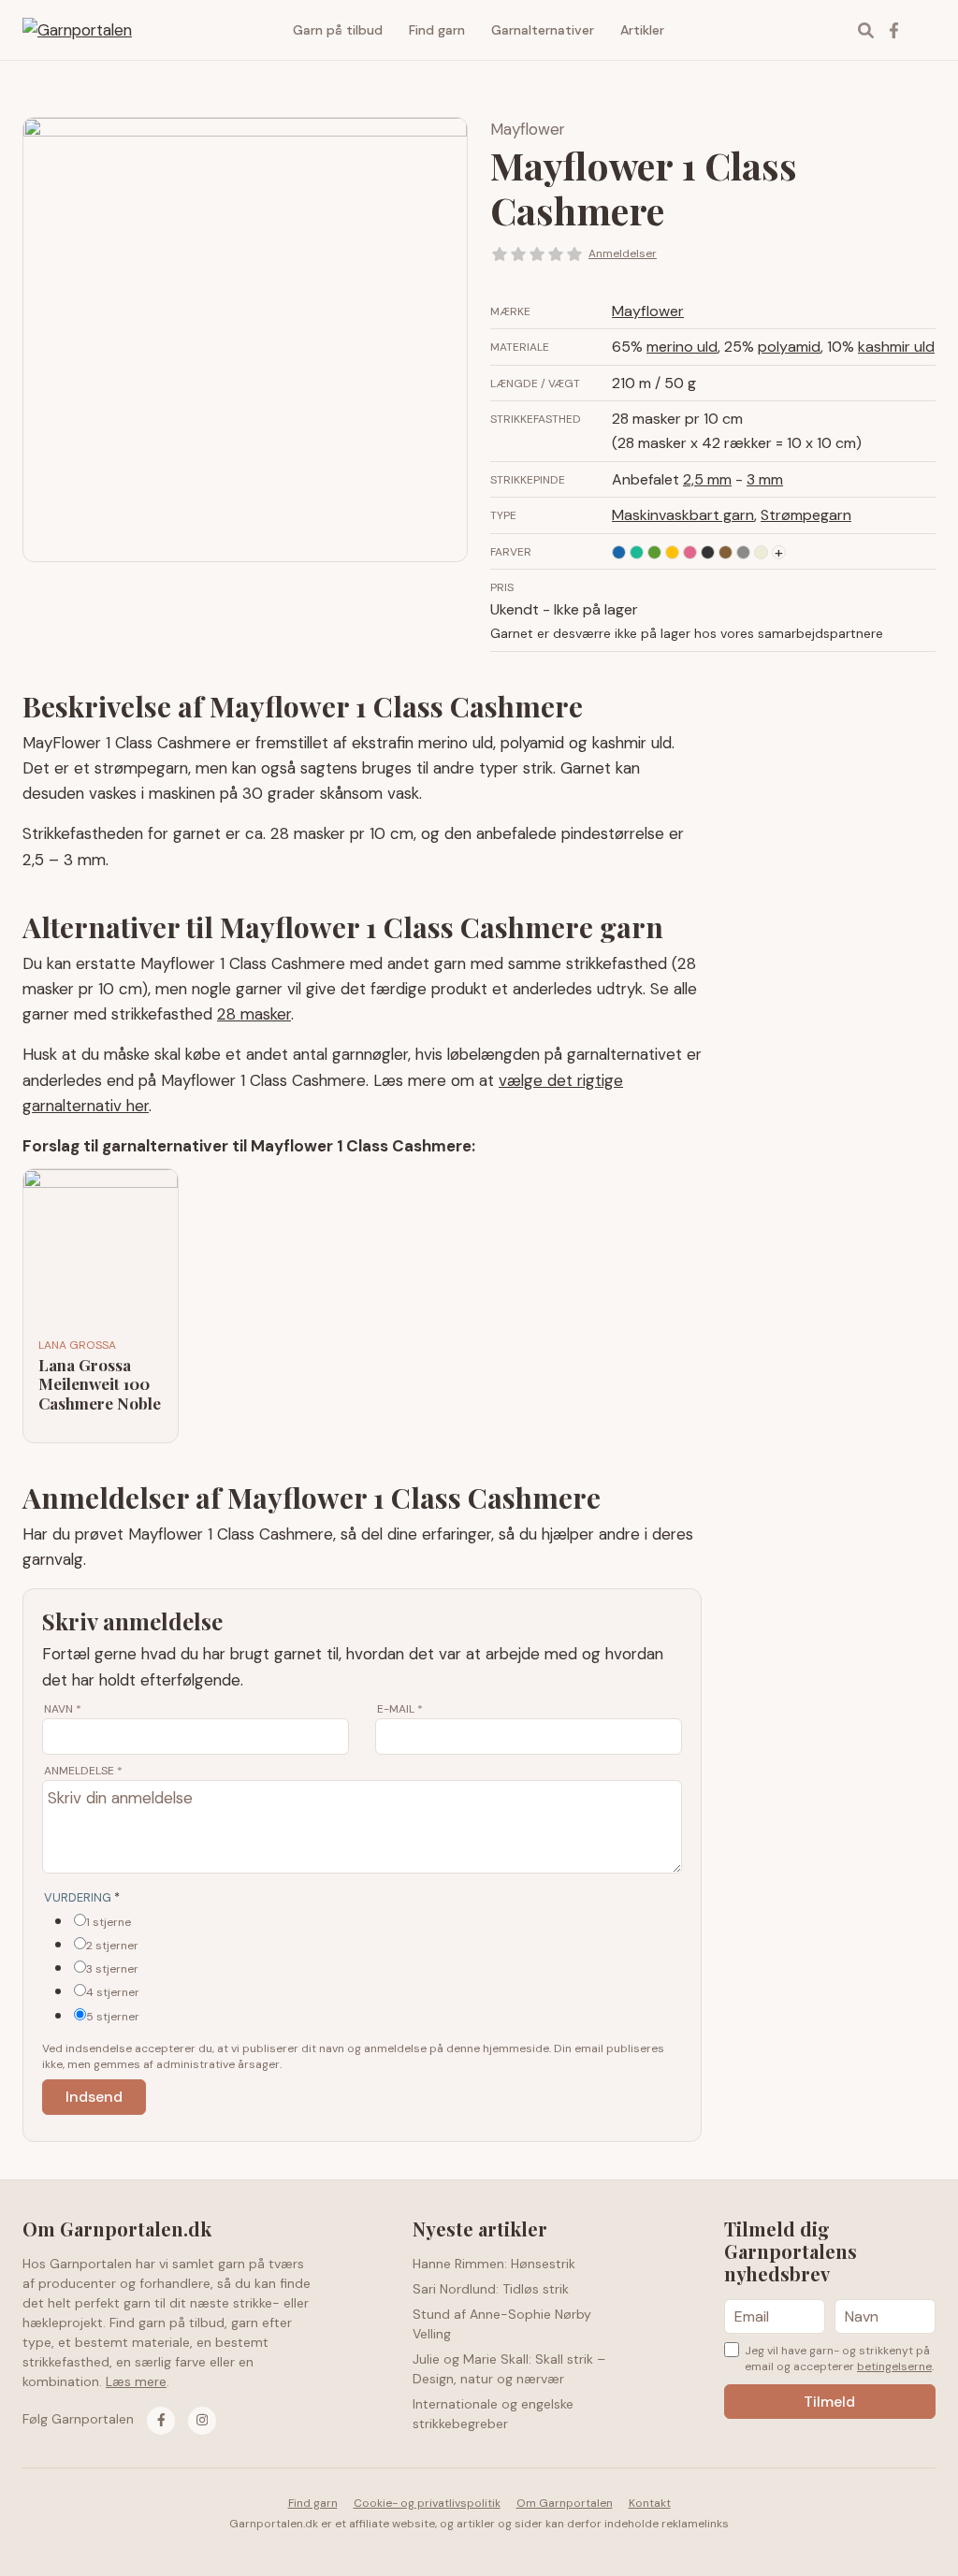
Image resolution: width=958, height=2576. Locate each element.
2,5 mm (707, 479)
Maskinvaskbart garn (683, 515)
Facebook (893, 30)
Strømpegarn (806, 515)
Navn (63, 1709)
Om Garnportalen (565, 2503)
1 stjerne (109, 1922)
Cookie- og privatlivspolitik (427, 2503)
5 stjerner (113, 2017)
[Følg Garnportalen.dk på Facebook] (161, 2421)
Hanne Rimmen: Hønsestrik (494, 2264)
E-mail (400, 1709)
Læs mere (136, 2381)
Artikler (642, 30)
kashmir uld (896, 347)
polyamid (789, 347)
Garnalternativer (543, 30)
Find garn (437, 30)
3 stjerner (112, 1969)
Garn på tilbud (338, 30)
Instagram (922, 30)
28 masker (254, 1014)
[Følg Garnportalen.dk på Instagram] (202, 2421)
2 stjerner (112, 1946)
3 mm (765, 479)
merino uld (682, 347)
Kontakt (650, 2503)
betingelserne (894, 2366)
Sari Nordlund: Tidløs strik (491, 2289)
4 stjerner (113, 1992)
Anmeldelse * (83, 1771)
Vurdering (82, 1897)
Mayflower (528, 129)
